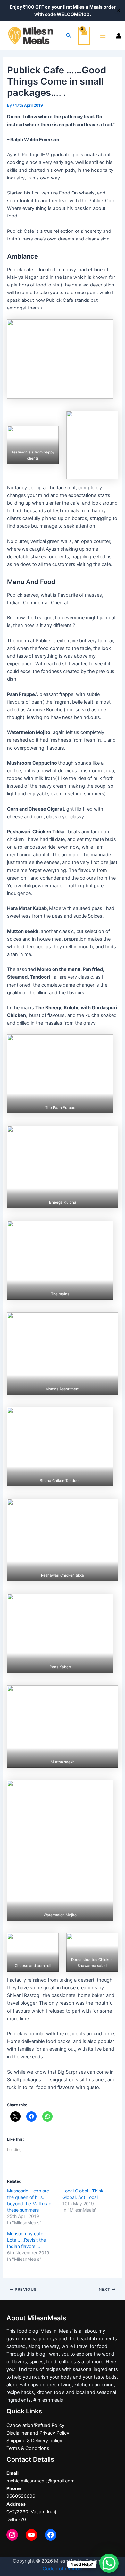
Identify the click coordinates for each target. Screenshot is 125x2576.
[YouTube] (31, 2535)
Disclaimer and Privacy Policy (38, 2433)
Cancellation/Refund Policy (35, 2425)
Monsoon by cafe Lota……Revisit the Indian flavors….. (26, 2240)
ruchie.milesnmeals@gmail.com (41, 2481)
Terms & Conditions (28, 2448)
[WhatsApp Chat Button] (109, 2563)
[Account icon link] (119, 36)
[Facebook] (51, 2535)
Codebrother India (63, 2569)
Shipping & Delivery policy (34, 2441)
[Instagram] (12, 2535)
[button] (60, 359)
